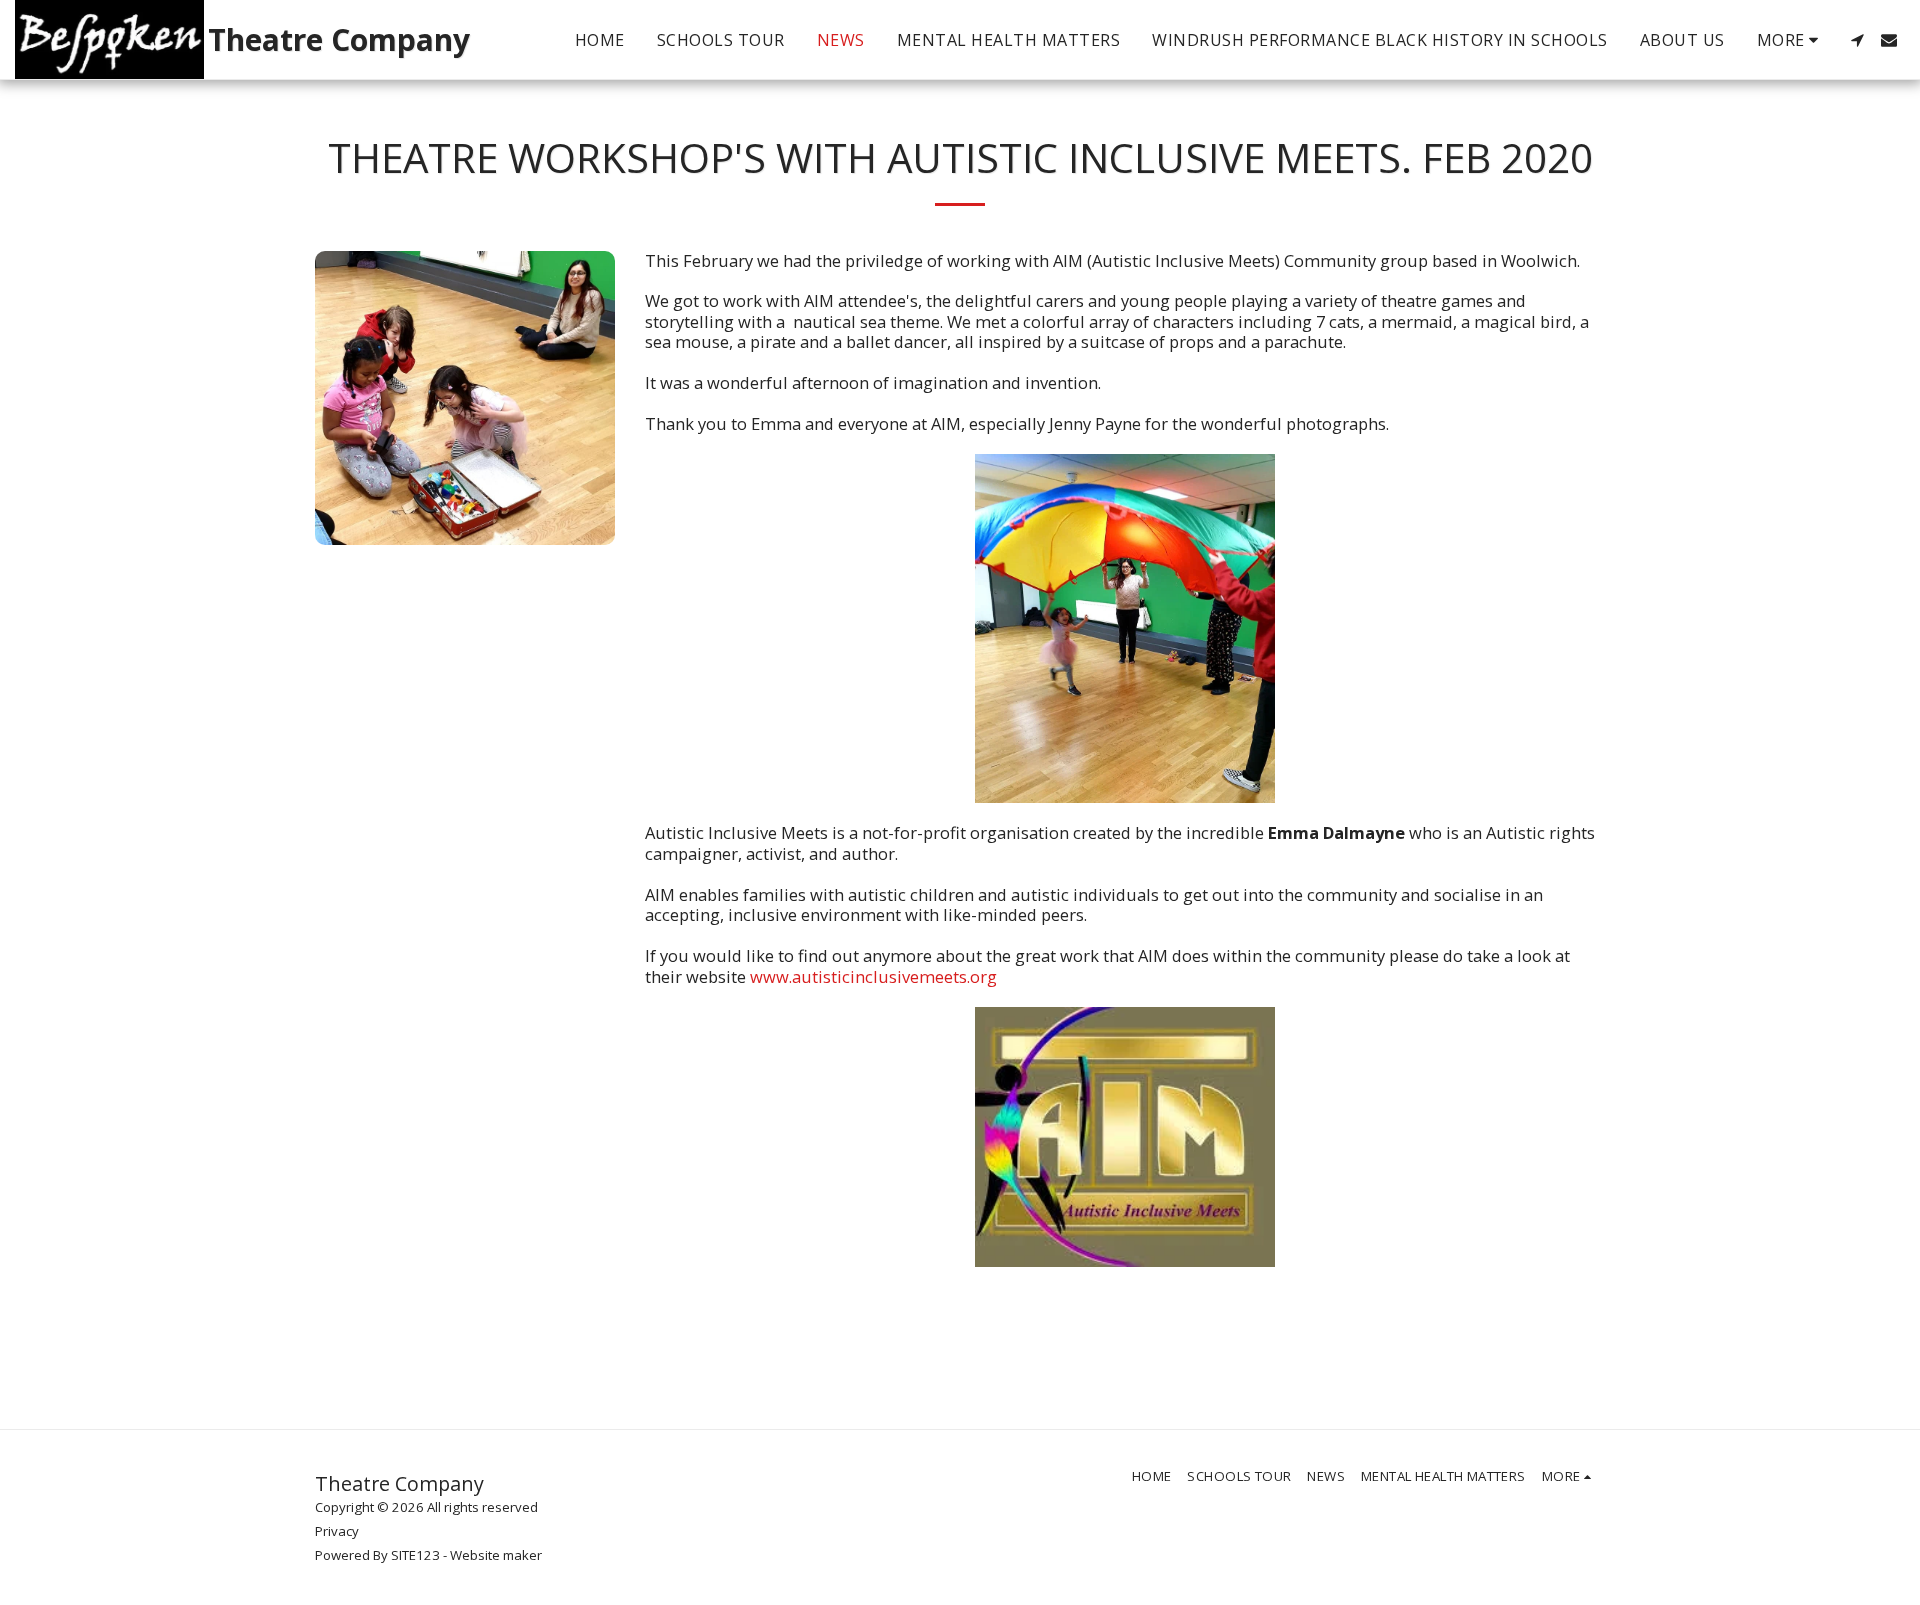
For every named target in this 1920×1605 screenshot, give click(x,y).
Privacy (337, 1531)
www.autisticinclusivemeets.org (873, 976)
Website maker (496, 1555)
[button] (1857, 40)
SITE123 (415, 1555)
